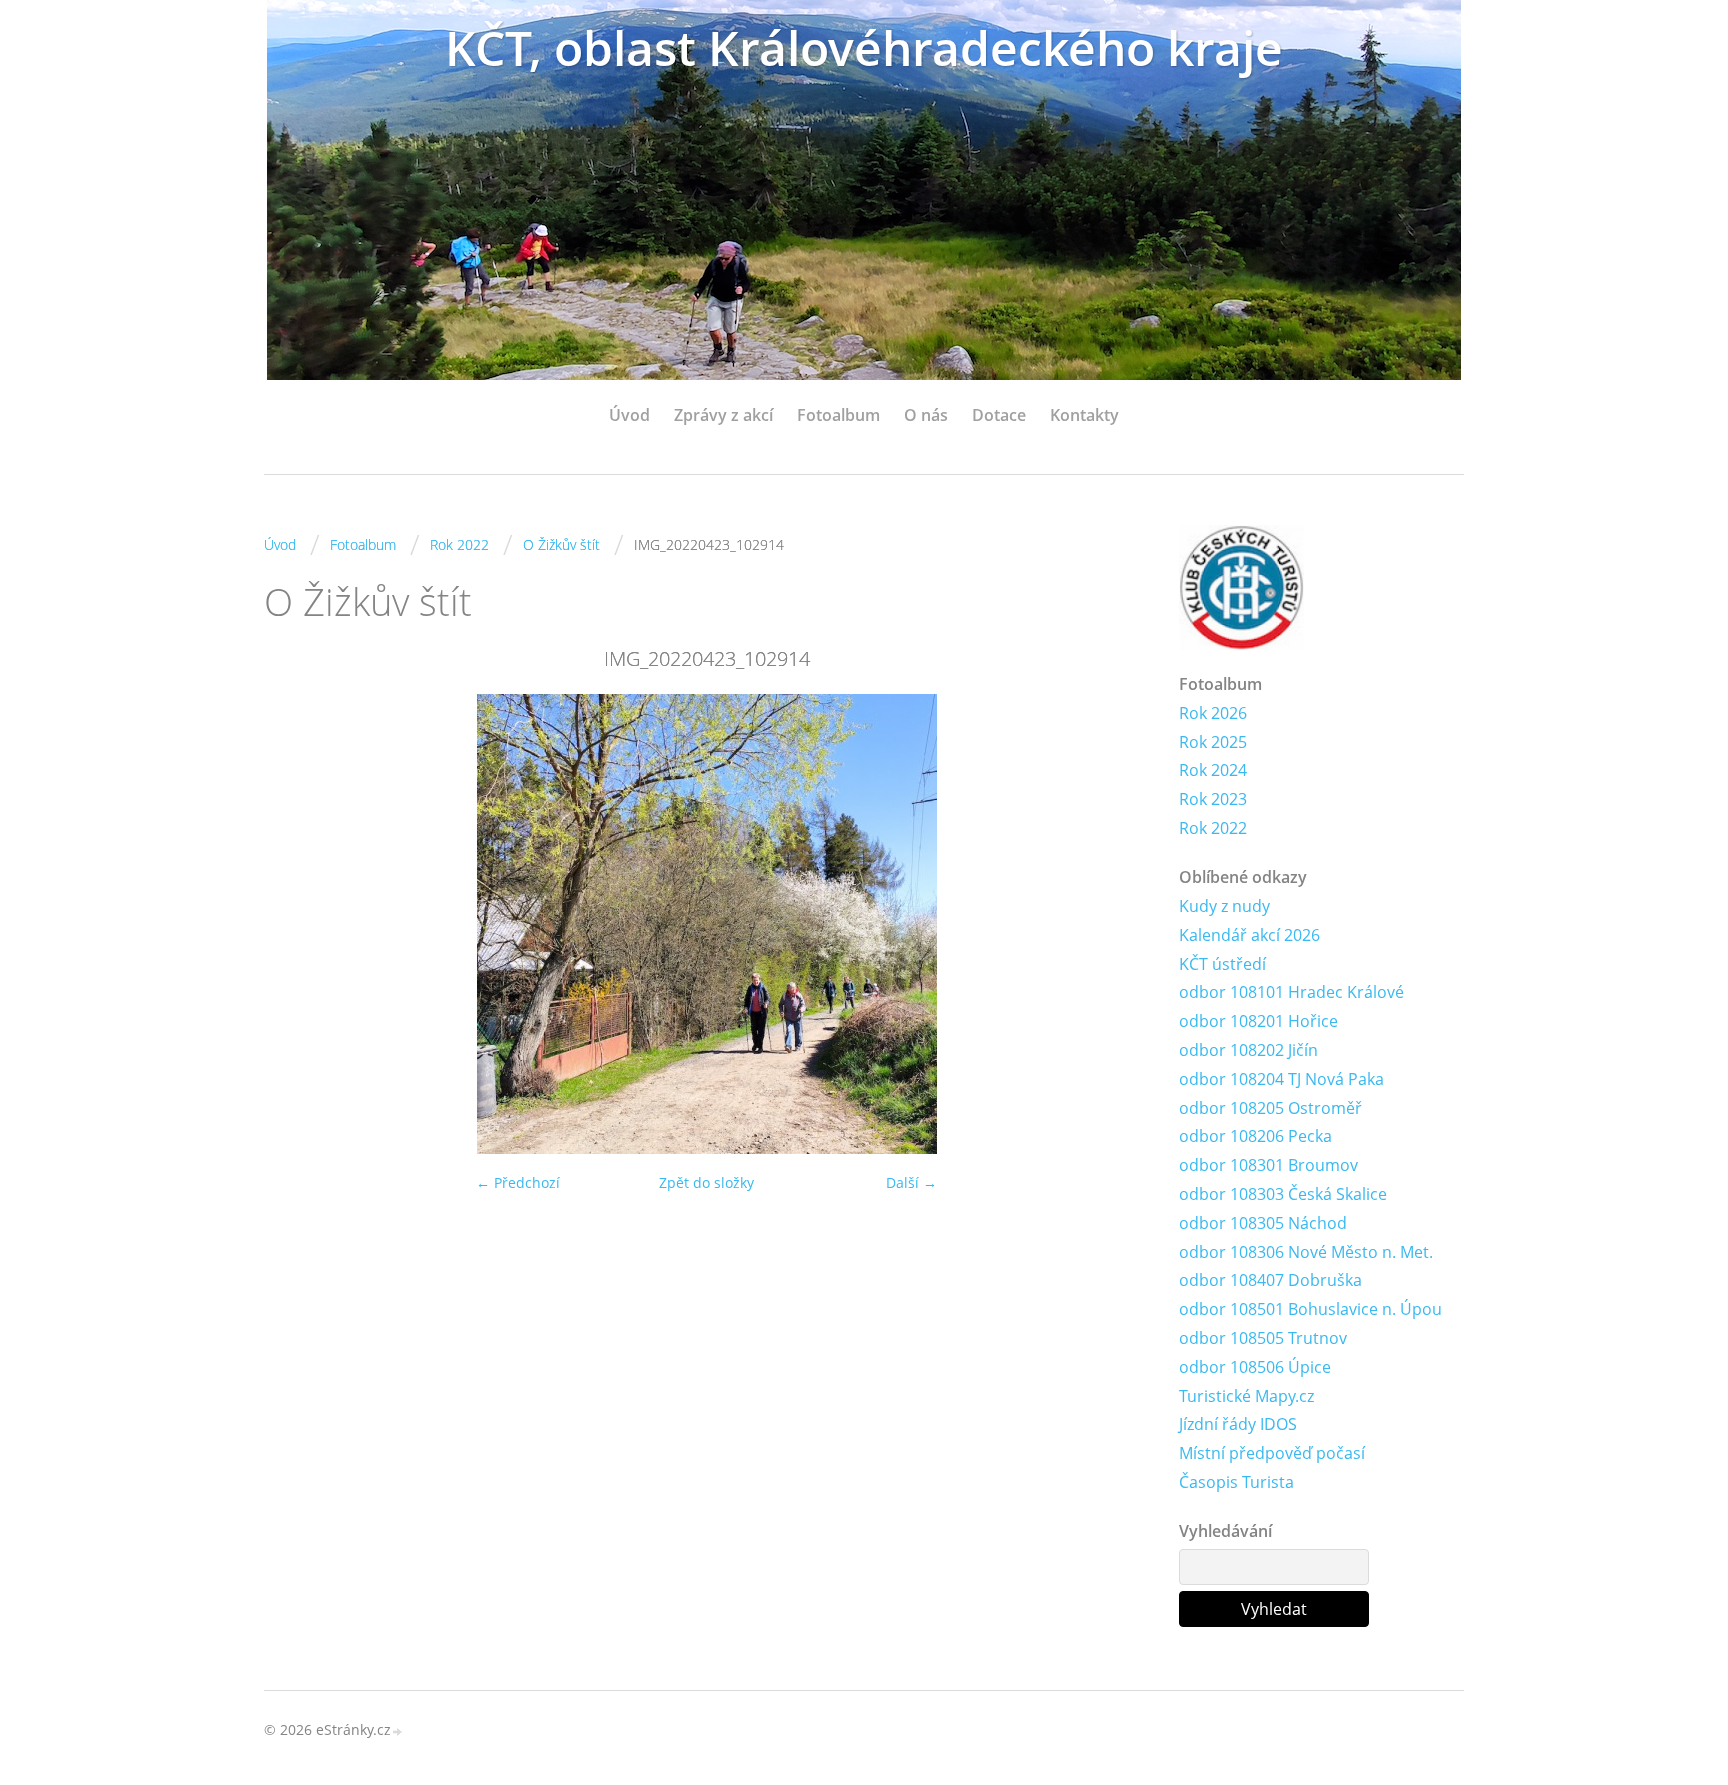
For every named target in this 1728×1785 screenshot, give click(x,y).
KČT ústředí (1222, 964)
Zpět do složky (706, 1182)
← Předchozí (518, 1182)
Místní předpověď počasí (1272, 1453)
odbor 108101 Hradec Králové (1291, 992)
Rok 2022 (459, 544)
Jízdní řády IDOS (1238, 1424)
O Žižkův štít (561, 544)
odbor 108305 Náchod (1263, 1223)
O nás (926, 415)
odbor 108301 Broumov (1268, 1165)
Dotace (999, 415)
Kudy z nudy (1224, 906)
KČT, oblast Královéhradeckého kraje (864, 47)
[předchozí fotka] (296, 924)
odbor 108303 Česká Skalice (1283, 1194)
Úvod (629, 415)
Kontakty (1084, 415)
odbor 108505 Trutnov (1263, 1338)
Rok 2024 (1213, 770)
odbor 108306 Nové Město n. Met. (1306, 1252)
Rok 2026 (1213, 713)
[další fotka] (1116, 924)
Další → (911, 1182)
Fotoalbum (838, 415)
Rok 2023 (1213, 799)
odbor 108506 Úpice (1255, 1367)
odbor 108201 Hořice (1258, 1021)
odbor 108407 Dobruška (1270, 1280)
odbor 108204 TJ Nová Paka (1281, 1079)
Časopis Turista (1236, 1482)
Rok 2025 (1213, 742)
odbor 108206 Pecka (1255, 1136)
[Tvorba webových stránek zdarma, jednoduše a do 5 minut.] (398, 1731)
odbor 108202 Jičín (1248, 1050)
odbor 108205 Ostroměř (1270, 1108)
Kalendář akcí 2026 (1249, 935)
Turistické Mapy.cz (1246, 1396)
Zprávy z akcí (723, 415)
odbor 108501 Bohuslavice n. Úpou (1310, 1309)
